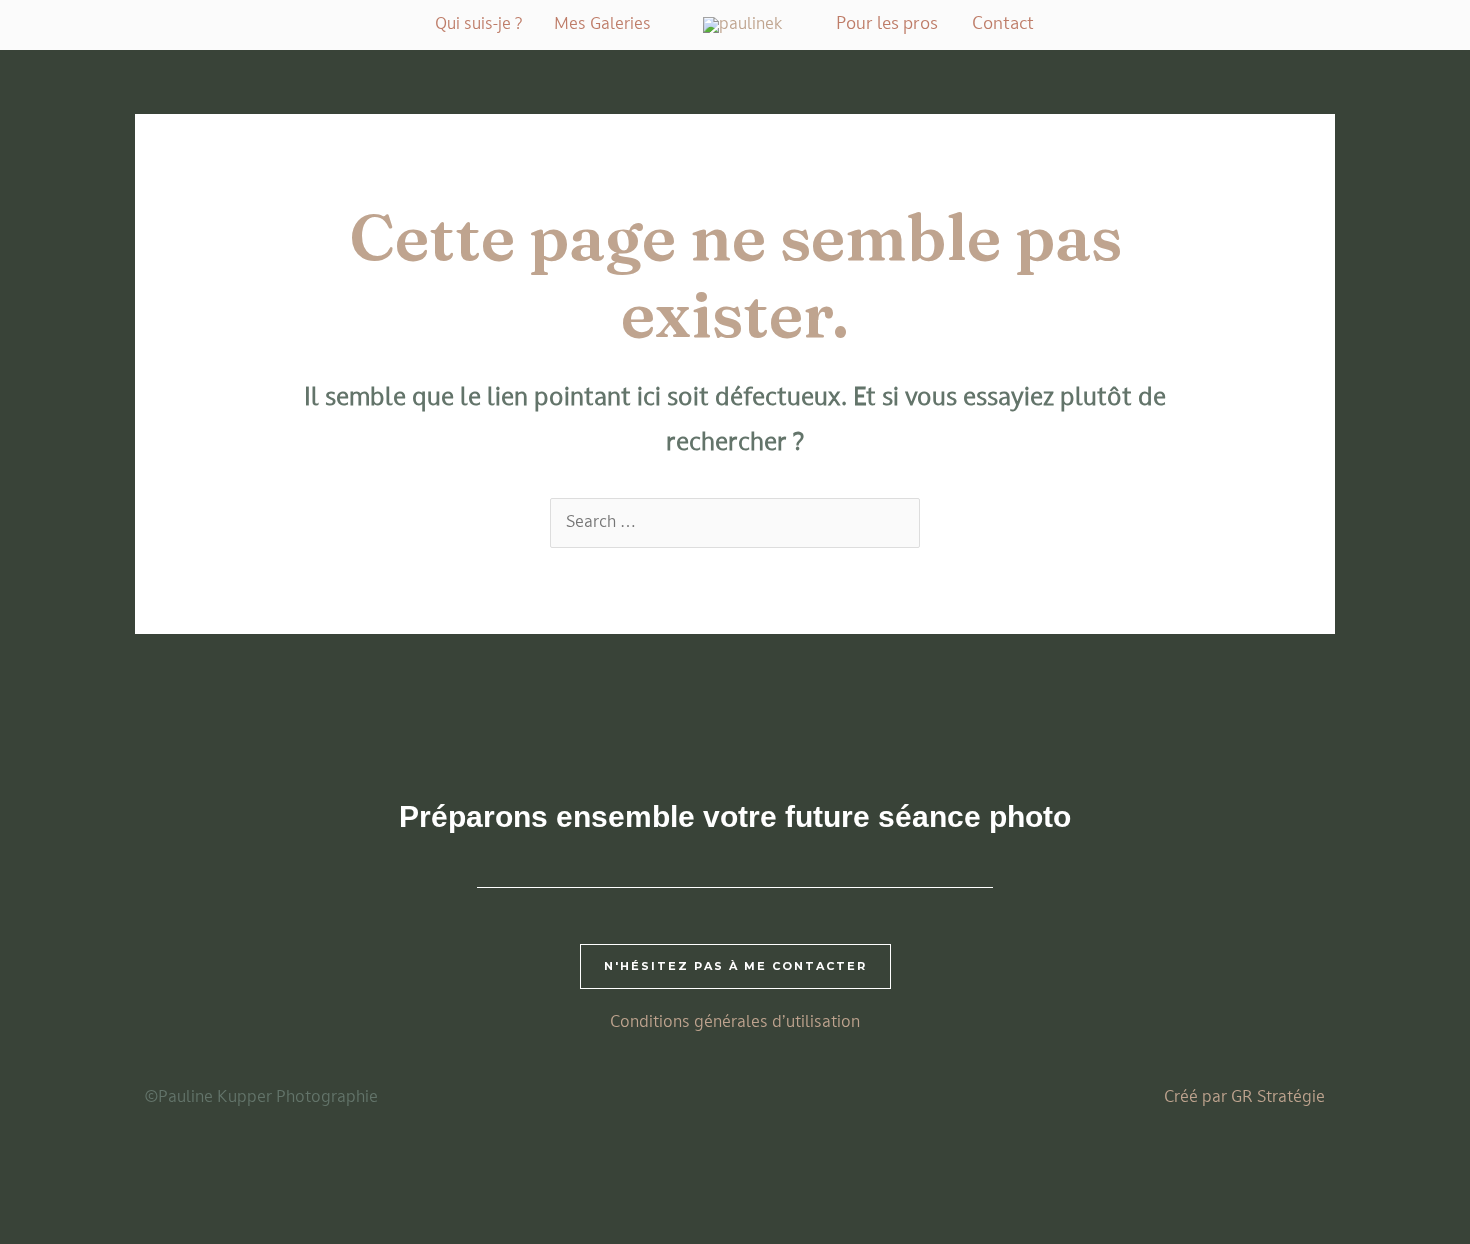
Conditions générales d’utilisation (735, 1023)
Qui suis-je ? (478, 25)
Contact (1003, 24)
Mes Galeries (602, 25)
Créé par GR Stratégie (1244, 1098)
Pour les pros (887, 24)
